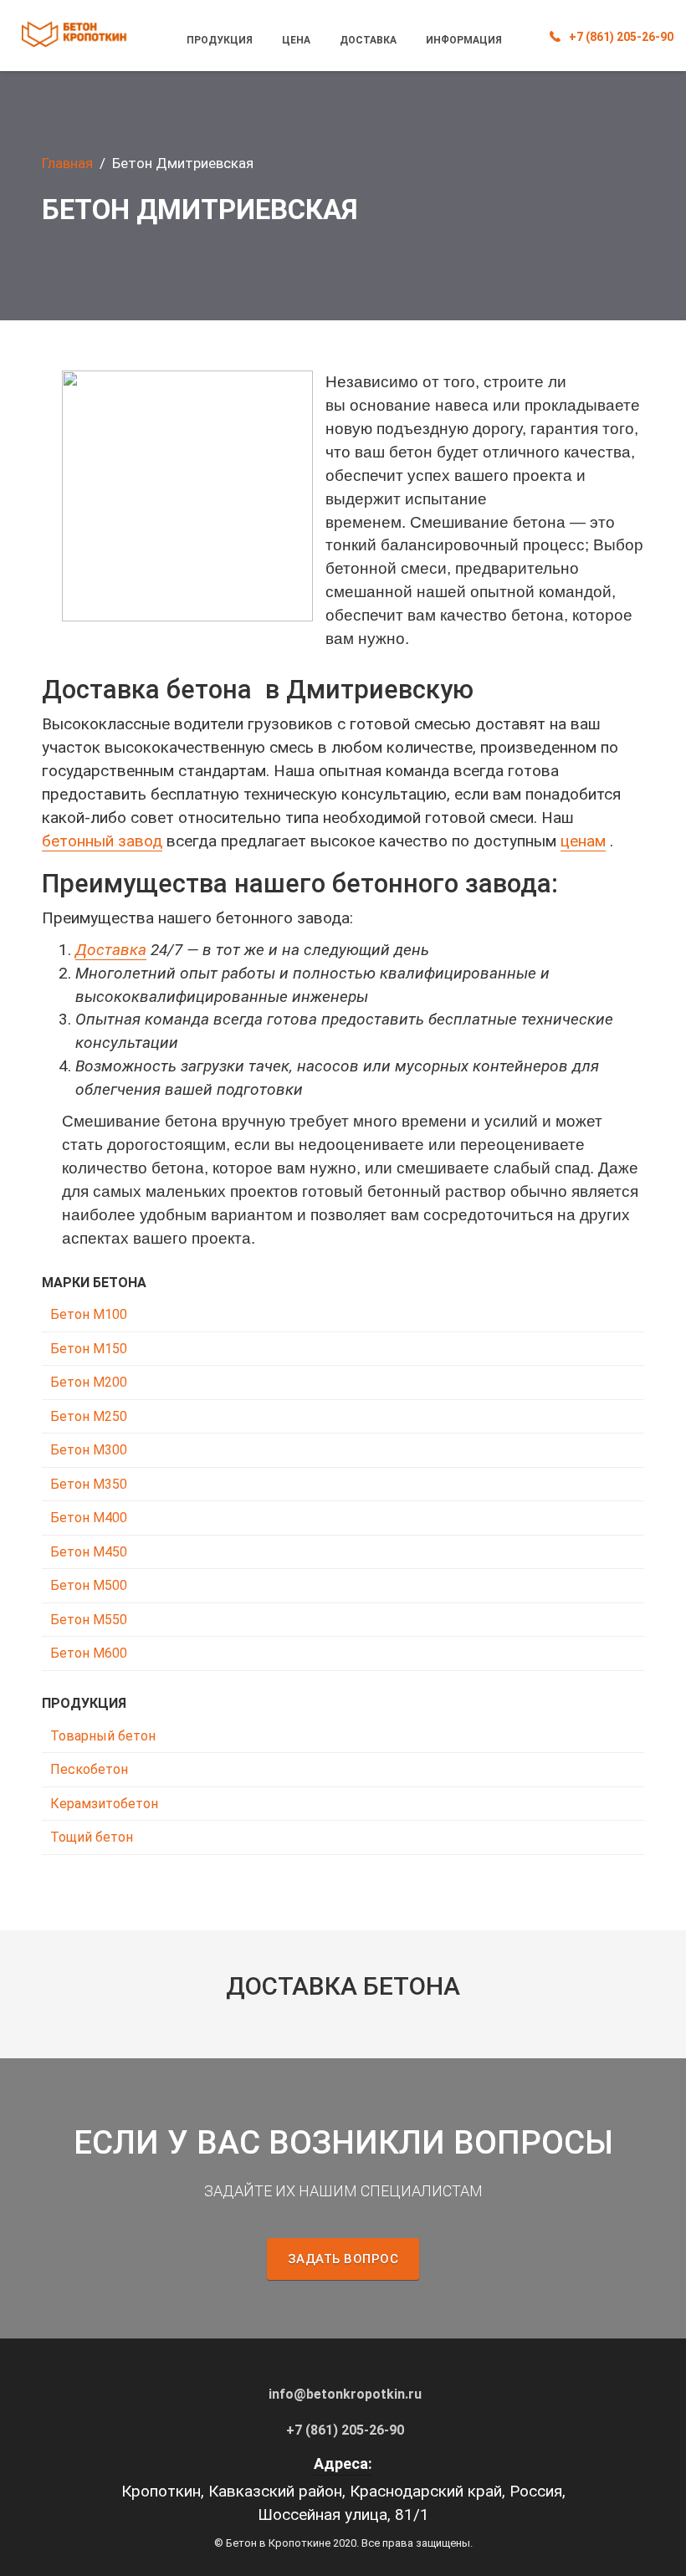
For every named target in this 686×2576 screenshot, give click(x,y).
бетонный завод (102, 841)
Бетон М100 (89, 1314)
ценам (583, 841)
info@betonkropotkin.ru (345, 2394)
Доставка (368, 40)
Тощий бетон (92, 1837)
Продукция (220, 40)
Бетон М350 (89, 1484)
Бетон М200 (89, 1382)
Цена (296, 40)
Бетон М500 (89, 1585)
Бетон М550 (89, 1620)
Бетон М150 (89, 1349)
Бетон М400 (89, 1518)
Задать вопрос (343, 2259)
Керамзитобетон (104, 1804)
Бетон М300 (89, 1450)
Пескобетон (89, 1769)
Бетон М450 (89, 1552)
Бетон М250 (89, 1416)
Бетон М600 (89, 1653)
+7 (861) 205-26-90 (621, 37)
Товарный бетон (103, 1736)
